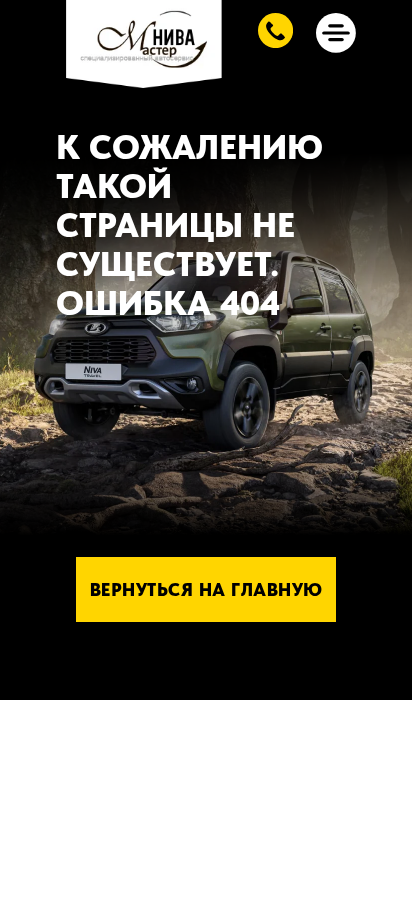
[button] (275, 30)
